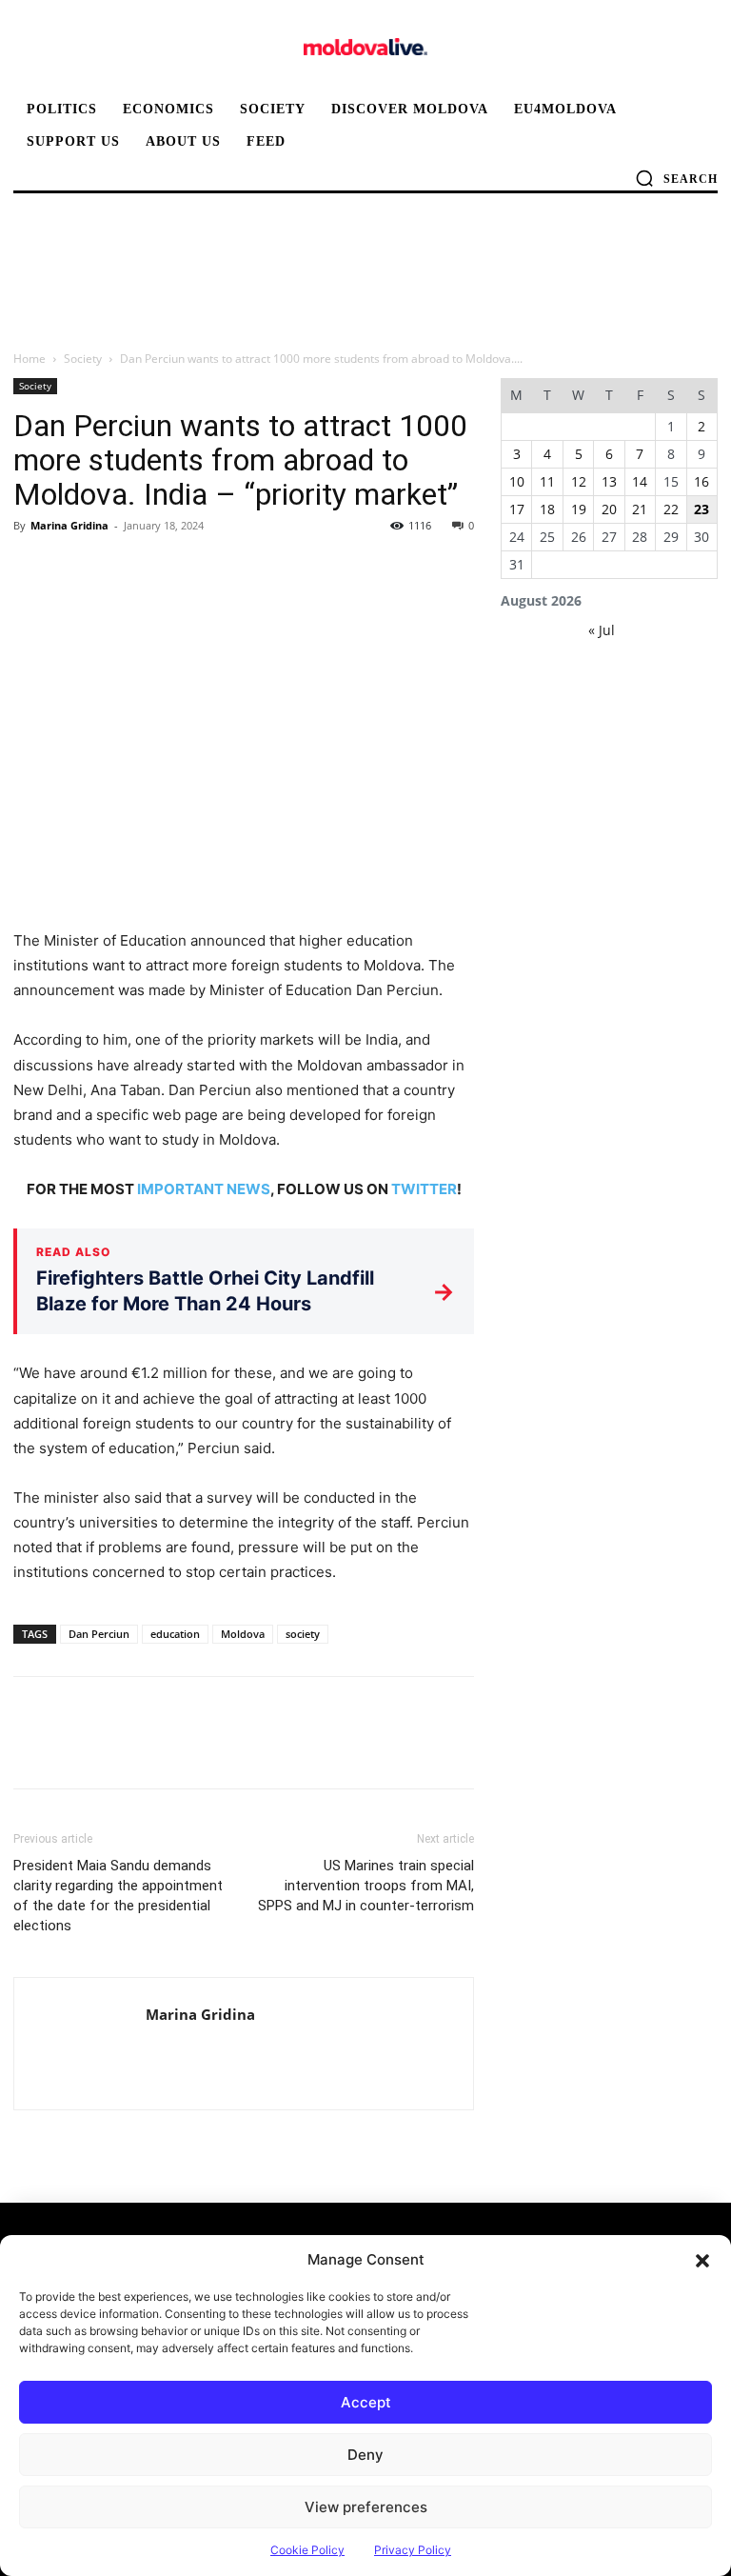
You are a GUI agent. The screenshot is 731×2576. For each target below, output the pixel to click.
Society (83, 359)
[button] (702, 2260)
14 (640, 481)
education (175, 1634)
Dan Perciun (99, 1634)
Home (30, 359)
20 (609, 509)
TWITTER (424, 1189)
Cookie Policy (307, 2550)
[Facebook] (32, 569)
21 (640, 509)
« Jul (602, 630)
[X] (76, 569)
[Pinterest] (120, 569)
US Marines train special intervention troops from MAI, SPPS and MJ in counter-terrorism (366, 1886)
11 (547, 481)
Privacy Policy (413, 2550)
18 (547, 509)
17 (517, 509)
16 (701, 481)
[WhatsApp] (164, 569)
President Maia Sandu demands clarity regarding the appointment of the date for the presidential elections (118, 1896)
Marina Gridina (69, 525)
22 (671, 509)
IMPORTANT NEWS (204, 1189)
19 (579, 509)
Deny (365, 2455)
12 (579, 481)
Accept (366, 2402)
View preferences (366, 2507)
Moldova (243, 1634)
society (303, 1634)
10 (517, 481)
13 (609, 481)
